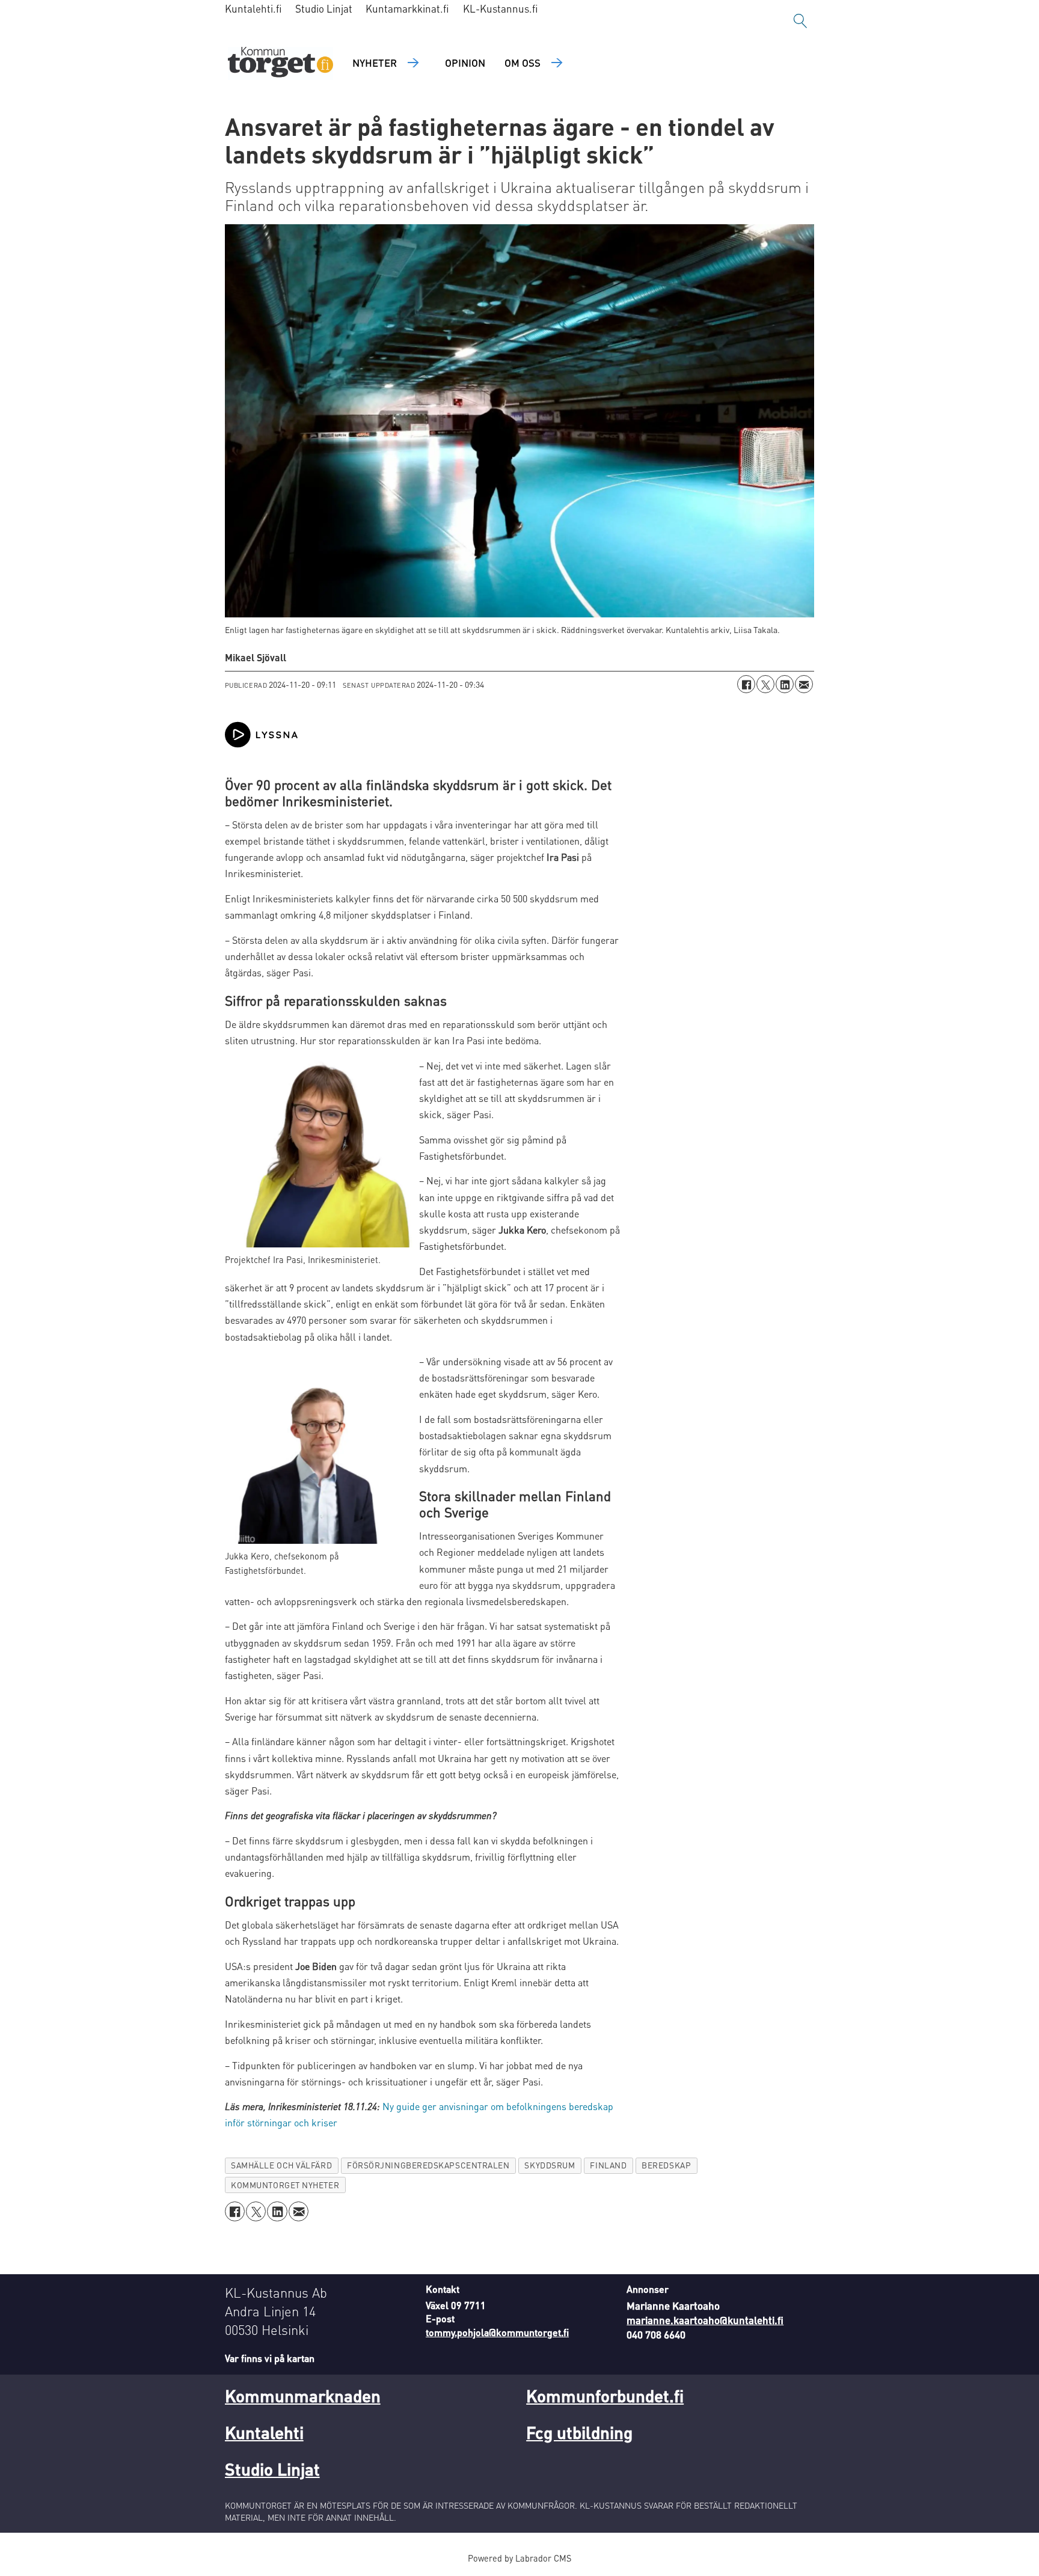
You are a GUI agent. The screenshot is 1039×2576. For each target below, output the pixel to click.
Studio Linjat (324, 8)
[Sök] (800, 21)
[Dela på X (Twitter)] (765, 684)
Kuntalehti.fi (253, 8)
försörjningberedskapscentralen (428, 2165)
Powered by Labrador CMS (519, 2558)
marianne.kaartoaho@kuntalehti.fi (705, 2320)
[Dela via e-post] (804, 684)
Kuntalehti (264, 2432)
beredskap (666, 2165)
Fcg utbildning (579, 2432)
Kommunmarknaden (303, 2396)
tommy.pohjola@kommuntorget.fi (497, 2332)
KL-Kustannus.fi (501, 8)
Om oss (523, 63)
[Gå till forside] (280, 63)
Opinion (465, 63)
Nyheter (375, 63)
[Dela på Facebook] (746, 684)
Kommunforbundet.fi (605, 2396)
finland (608, 2165)
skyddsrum (550, 2165)
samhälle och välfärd (281, 2165)
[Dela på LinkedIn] (785, 684)
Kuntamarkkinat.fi (407, 8)
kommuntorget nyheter (285, 2185)
